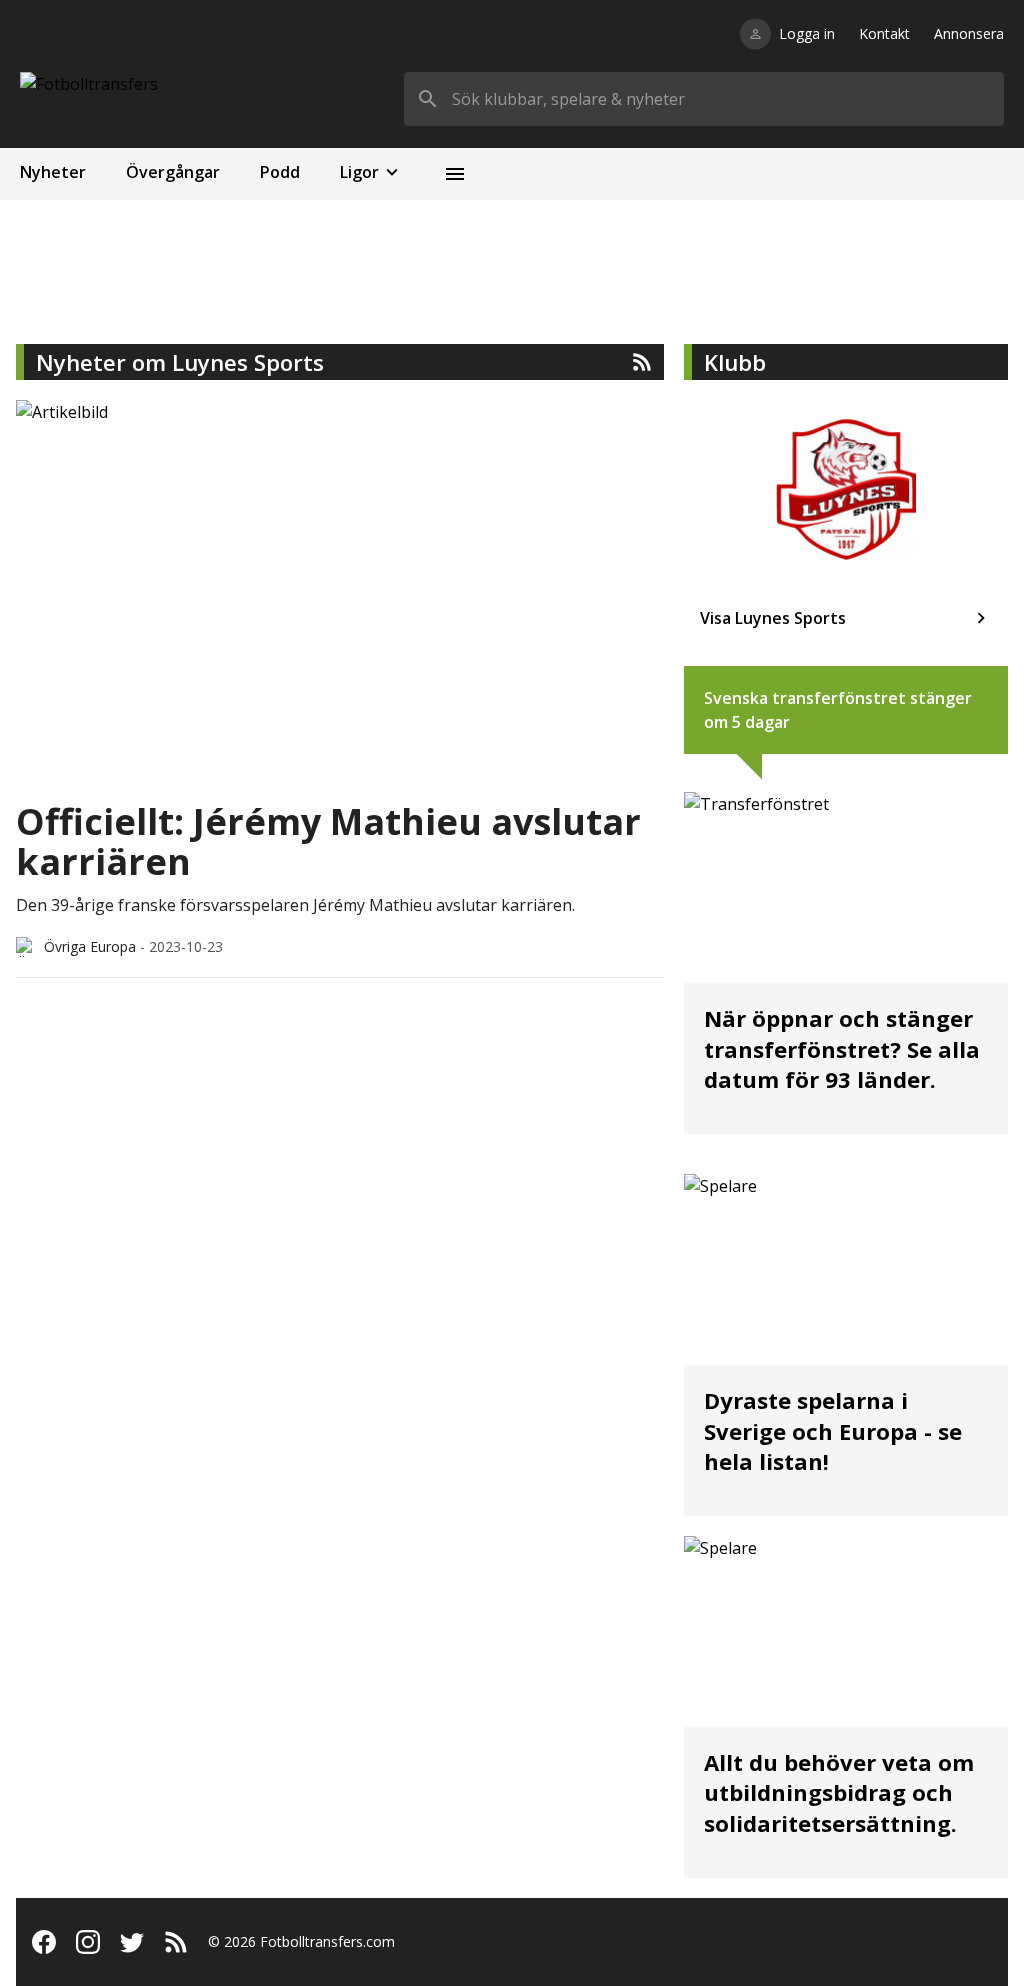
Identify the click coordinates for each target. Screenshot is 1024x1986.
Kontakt (884, 33)
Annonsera (969, 33)
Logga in (807, 33)
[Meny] (455, 174)
